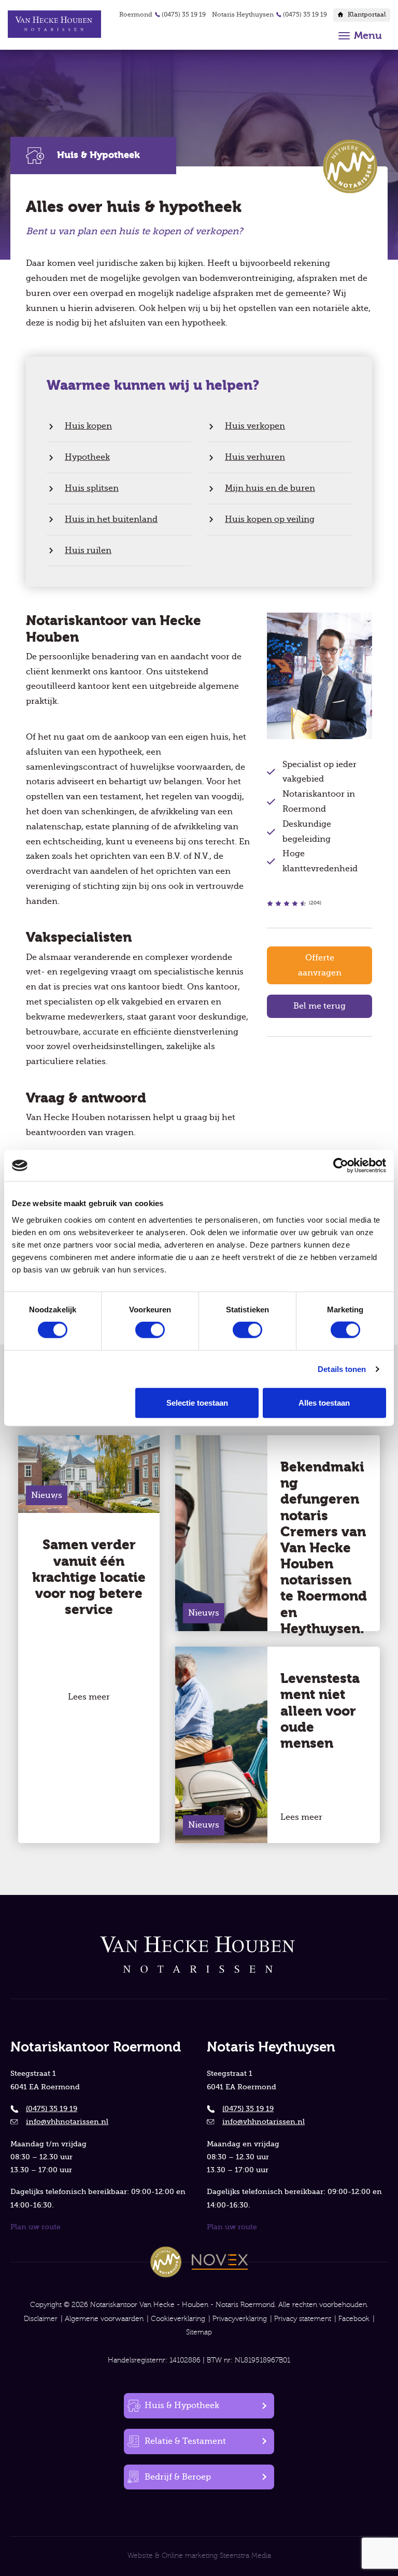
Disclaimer (41, 2319)
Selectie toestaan (197, 1402)
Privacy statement (303, 2319)
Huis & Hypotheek (182, 2405)
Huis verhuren (255, 457)
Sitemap (199, 2332)
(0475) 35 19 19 (184, 15)
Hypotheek (87, 457)
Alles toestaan (324, 1402)
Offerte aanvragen (320, 965)
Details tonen (342, 1369)
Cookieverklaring (178, 2319)
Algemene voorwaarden (104, 2319)
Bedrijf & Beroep (178, 2477)
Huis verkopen (255, 426)
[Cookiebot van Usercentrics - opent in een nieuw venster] (341, 1166)
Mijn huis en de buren (270, 488)
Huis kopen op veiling (270, 519)
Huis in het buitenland (111, 519)
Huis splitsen (92, 488)
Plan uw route (35, 2227)
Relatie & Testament (185, 2441)
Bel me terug (319, 1006)
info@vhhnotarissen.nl (67, 2121)
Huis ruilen (88, 550)
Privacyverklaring (240, 2319)
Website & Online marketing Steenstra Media (199, 2556)
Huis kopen (88, 426)
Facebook (354, 2319)
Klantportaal (367, 15)
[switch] (150, 1330)
